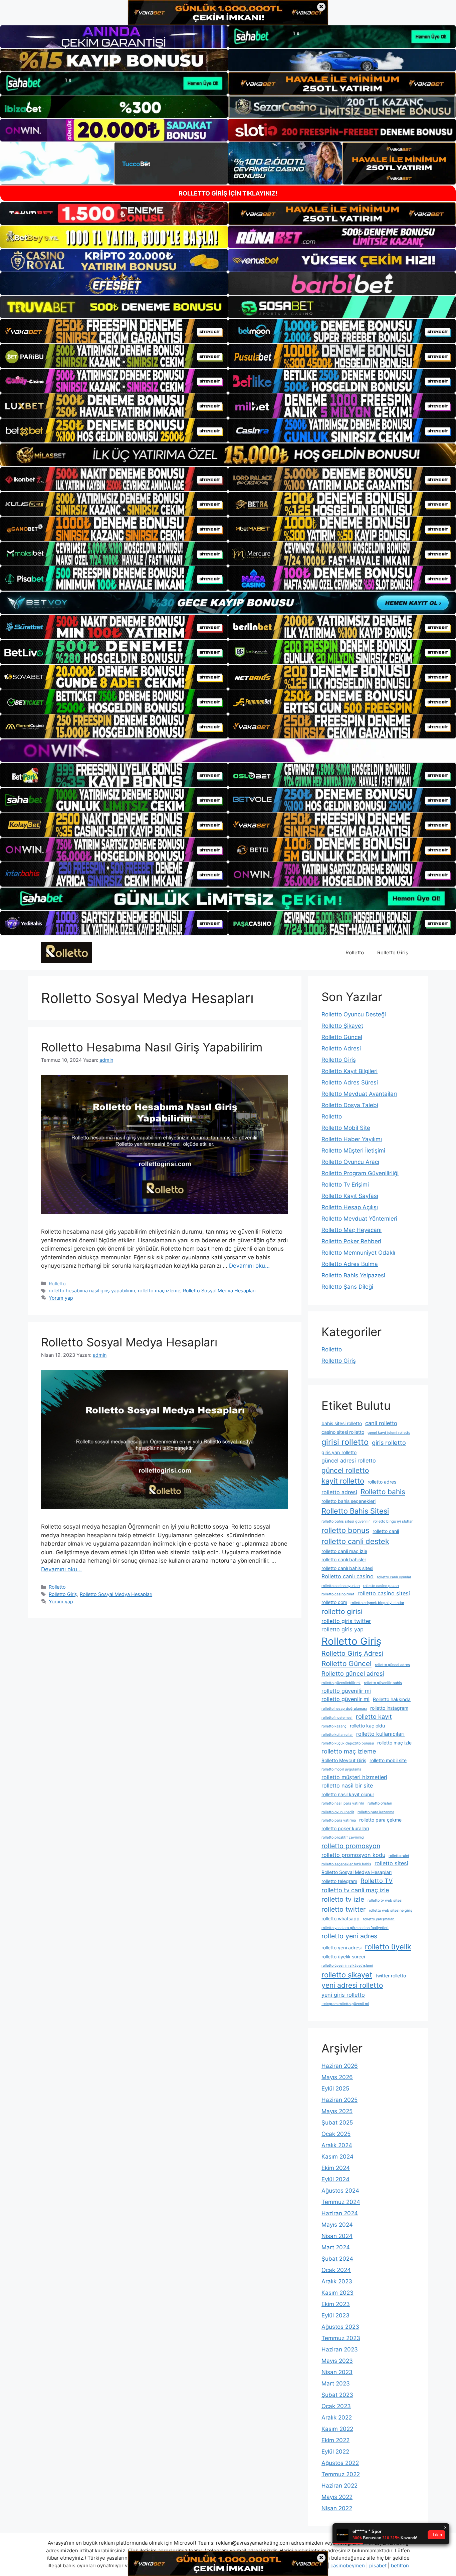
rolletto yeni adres (349, 1936)
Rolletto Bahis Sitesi (355, 1511)
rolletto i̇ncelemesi (337, 1718)
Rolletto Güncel (342, 1037)
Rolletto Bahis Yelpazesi (353, 1275)
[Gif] (228, 455)
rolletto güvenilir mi (346, 1691)
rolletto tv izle (343, 1899)
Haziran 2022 (339, 2486)
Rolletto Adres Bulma (350, 1264)
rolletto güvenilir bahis (383, 1683)
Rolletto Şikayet (342, 1026)
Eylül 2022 (335, 2452)
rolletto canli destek (355, 1541)
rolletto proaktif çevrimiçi (343, 1837)
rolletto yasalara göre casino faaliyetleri (355, 1928)
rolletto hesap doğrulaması (344, 1709)
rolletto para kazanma (376, 1812)
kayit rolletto (343, 1481)
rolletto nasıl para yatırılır (343, 1803)
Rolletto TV (377, 1881)
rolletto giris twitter (346, 1621)
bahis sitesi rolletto (342, 1423)
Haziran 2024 (340, 2213)
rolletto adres (382, 1482)
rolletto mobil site (388, 1760)
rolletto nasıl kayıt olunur (348, 1794)
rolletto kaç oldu (367, 1726)
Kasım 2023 (337, 2293)
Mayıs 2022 (337, 2497)
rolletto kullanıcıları (380, 1734)
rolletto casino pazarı (381, 1586)
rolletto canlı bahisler (344, 1559)
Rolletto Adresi (341, 1048)
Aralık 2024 (337, 2145)
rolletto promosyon (351, 1846)
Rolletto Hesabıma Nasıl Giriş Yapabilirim (152, 1047)
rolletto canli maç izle (344, 1551)
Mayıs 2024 (337, 2225)
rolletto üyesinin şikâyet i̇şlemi (347, 1966)
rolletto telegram (339, 1881)
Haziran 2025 (339, 2100)
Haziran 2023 (340, 2349)
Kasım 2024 (337, 2157)
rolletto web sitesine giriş (391, 1910)
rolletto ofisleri (380, 1803)
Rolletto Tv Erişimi (345, 1185)
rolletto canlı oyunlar (394, 1577)
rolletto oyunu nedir (338, 1812)
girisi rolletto (345, 1442)
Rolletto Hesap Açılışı (350, 1207)
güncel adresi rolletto (349, 1461)
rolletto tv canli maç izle (355, 1890)
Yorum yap (61, 1298)
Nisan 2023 (337, 2372)
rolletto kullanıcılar (337, 1735)
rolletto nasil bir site (347, 1786)
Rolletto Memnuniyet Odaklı (358, 1253)
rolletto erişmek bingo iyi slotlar (377, 1603)
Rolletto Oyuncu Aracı (350, 1162)
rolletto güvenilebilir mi (341, 1683)
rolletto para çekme (380, 1820)
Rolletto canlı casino (348, 1576)
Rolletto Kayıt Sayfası (350, 1196)
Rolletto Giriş (393, 952)
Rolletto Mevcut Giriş (344, 1760)
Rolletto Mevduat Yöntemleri (359, 1219)
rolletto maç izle (394, 1743)
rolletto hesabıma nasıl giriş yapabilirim (92, 1291)
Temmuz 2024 (341, 2202)
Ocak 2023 (336, 2406)
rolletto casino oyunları (341, 1586)
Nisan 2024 (337, 2236)
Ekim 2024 (336, 2168)
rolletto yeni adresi (341, 1948)
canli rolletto (381, 1423)
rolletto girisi (342, 1612)
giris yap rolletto (339, 1452)
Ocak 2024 (336, 2270)
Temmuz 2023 (341, 2338)
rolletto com (334, 1602)
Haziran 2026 (340, 2066)
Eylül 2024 (335, 2179)
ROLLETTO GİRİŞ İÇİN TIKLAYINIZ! (228, 193)
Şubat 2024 (337, 2259)
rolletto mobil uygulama (341, 1769)
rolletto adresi (339, 1492)
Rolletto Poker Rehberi (351, 1241)
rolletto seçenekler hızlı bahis (346, 1864)
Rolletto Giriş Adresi (352, 1653)
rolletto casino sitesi (384, 1593)
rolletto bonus (345, 1530)
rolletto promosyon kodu (353, 1855)
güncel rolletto (345, 1470)
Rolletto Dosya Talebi (350, 1105)
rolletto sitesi (391, 1863)
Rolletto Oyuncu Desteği (354, 1014)
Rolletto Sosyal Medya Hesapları (219, 1291)
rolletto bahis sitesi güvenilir (346, 1521)
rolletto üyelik (388, 1947)
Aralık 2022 (337, 2418)
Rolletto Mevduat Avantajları (359, 1094)
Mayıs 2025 (337, 2111)
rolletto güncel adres (392, 1665)
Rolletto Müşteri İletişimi (353, 1151)
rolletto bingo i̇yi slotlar (393, 1521)
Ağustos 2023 (340, 2327)
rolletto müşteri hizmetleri (354, 1777)
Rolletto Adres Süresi (350, 1082)
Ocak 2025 (336, 2134)
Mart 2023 (336, 2383)
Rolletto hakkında (392, 1699)
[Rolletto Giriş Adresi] (67, 952)
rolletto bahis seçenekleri (349, 1501)
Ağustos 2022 (340, 2463)
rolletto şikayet (347, 1975)
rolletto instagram (389, 1708)
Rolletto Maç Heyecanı (352, 1230)
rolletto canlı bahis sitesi (347, 1568)
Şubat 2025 (337, 2123)
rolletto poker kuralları (345, 1828)
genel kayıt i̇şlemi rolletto (389, 1433)
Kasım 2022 (337, 2429)
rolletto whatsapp (340, 1918)
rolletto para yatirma (339, 1820)
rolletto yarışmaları (379, 1919)
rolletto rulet (399, 1856)
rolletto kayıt (374, 1716)
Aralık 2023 (337, 2281)
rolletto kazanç (334, 1726)
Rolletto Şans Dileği (347, 1287)
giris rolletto (389, 1442)
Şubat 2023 (337, 2395)
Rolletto (355, 952)
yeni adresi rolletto (352, 1985)
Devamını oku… (249, 1266)
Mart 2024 (336, 2247)
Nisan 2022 (337, 2508)
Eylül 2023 (335, 2315)
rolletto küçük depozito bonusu (348, 1743)
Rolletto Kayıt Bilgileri (350, 1071)
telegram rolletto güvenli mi (345, 2004)
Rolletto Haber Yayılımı (352, 1139)
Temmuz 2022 (341, 2474)
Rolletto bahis (383, 1492)
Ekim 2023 (336, 2304)
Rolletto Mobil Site (346, 1128)
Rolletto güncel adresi (353, 1673)
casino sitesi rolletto (343, 1432)
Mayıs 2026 (337, 2077)
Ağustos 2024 (340, 2191)
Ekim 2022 (335, 2440)
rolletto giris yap (343, 1629)
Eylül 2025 (335, 2088)
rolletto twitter (344, 1909)
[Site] (114, 331)
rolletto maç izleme (159, 1291)
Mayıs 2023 (337, 2361)
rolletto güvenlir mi (346, 1699)
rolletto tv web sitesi (385, 1900)
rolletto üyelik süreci (343, 1957)
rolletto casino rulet (338, 1594)
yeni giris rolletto (343, 1995)
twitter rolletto (391, 1976)
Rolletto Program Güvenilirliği (360, 1173)
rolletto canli (386, 1531)
